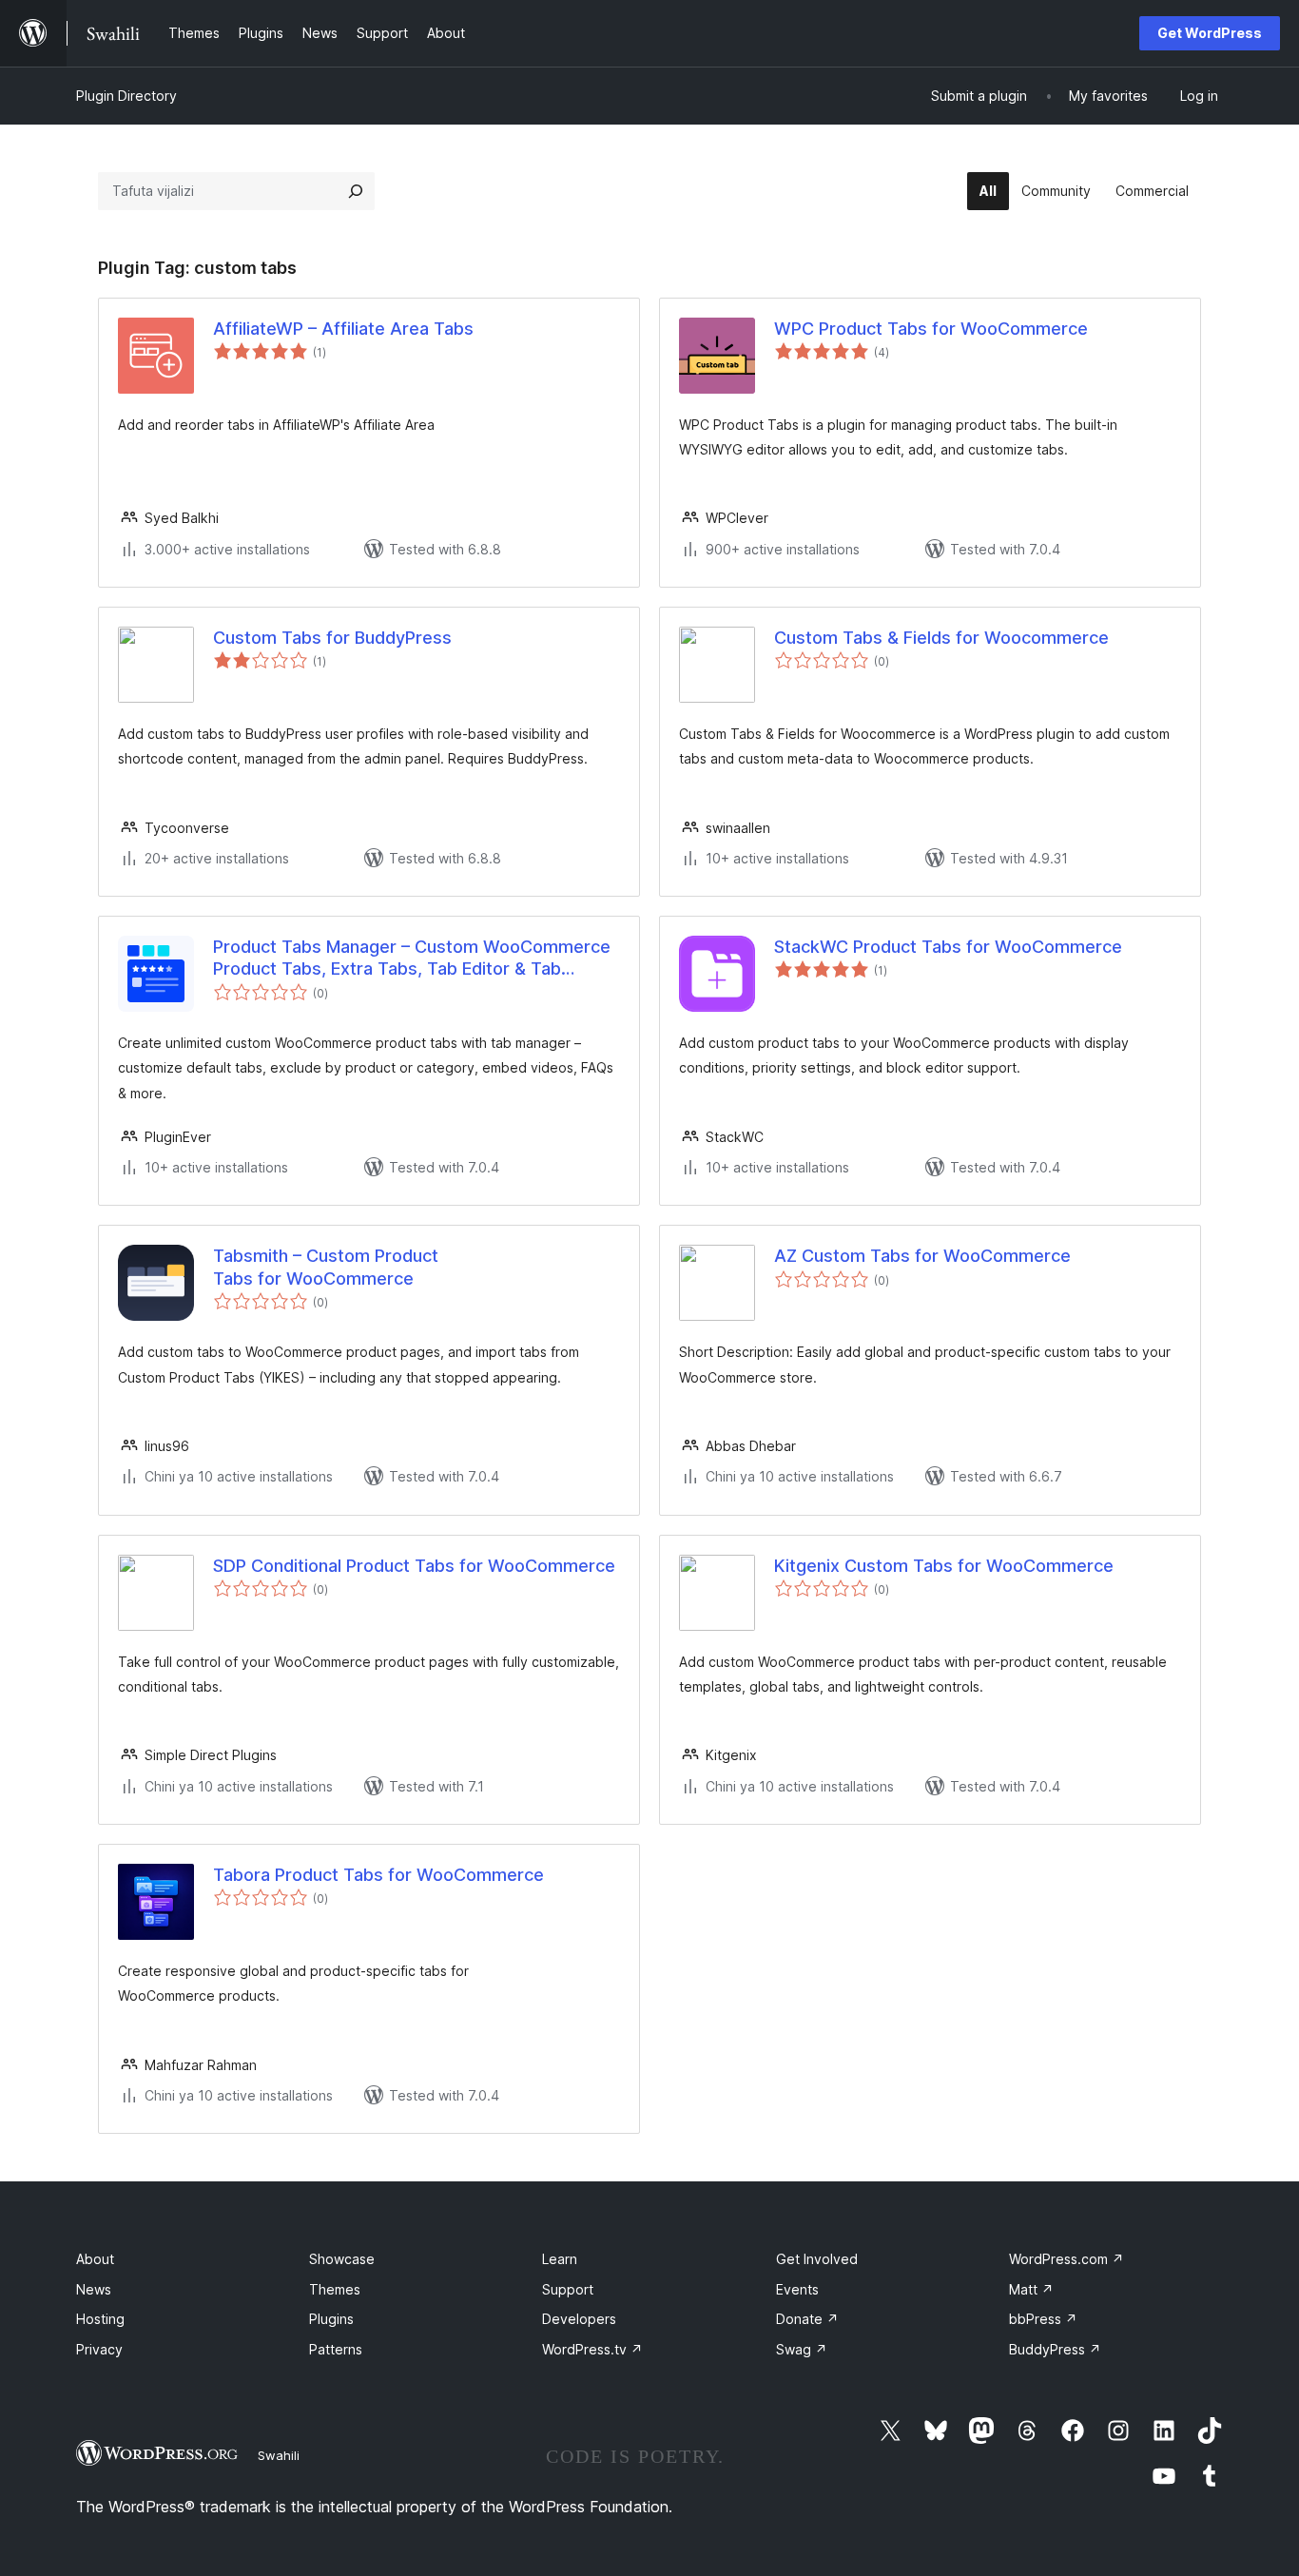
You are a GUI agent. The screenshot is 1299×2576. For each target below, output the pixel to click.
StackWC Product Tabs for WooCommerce (948, 947)
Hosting (100, 2319)
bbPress (1043, 2319)
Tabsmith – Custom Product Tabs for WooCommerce (326, 1267)
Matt (1031, 2289)
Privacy (99, 2349)
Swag (802, 2349)
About (95, 2259)
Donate (807, 2319)
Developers (579, 2319)
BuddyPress (1055, 2349)
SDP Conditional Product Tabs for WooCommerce (414, 1566)
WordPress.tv (592, 2349)
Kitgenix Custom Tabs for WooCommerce (944, 1566)
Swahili (279, 2455)
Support (568, 2289)
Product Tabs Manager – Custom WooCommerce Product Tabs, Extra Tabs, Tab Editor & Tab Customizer (412, 959)
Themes (335, 2289)
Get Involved (817, 2259)
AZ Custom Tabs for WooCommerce (922, 1256)
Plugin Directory (126, 96)
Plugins (331, 2319)
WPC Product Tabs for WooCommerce (931, 329)
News (94, 2289)
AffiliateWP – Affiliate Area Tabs (343, 329)
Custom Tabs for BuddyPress (332, 638)
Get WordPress (1210, 33)
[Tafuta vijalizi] (356, 191)
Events (797, 2289)
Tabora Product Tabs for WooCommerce (378, 1875)
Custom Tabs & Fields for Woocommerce (941, 638)
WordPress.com (1066, 2259)
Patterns (336, 2349)
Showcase (342, 2259)
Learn (560, 2259)
